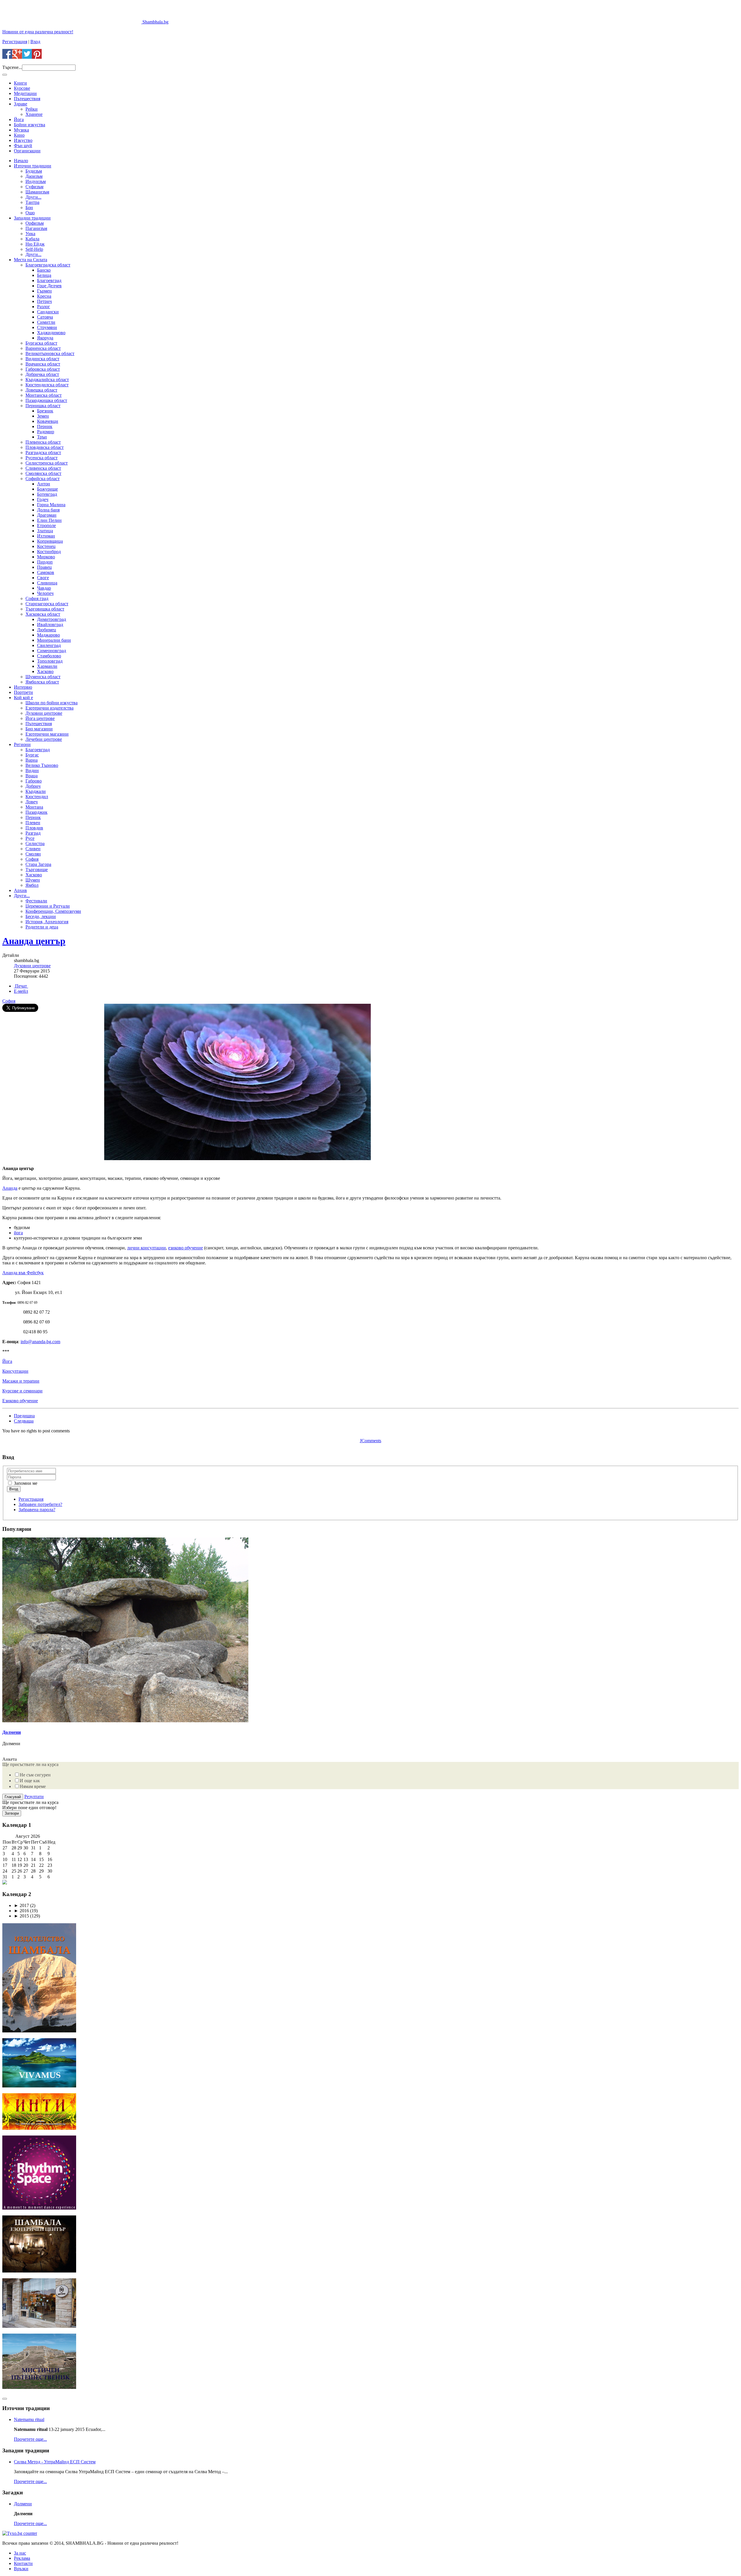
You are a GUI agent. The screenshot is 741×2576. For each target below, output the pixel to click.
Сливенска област (43, 468)
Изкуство (23, 140)
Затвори (12, 1813)
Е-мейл (21, 991)
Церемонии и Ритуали (48, 906)
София (32, 859)
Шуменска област (43, 677)
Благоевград (49, 280)
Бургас (32, 755)
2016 (21, 1911)
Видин (32, 770)
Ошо (30, 213)
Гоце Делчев (49, 286)
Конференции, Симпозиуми (53, 911)
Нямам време (33, 1786)
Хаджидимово (51, 333)
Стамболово (49, 656)
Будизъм (34, 171)
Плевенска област (43, 442)
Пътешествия (27, 99)
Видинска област (42, 359)
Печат (21, 986)
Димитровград (52, 619)
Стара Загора (38, 864)
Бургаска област (41, 343)
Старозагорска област (47, 604)
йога (18, 1233)
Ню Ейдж (35, 244)
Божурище (47, 489)
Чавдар (44, 588)
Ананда (10, 1188)
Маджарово (48, 635)
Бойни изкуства (30, 125)
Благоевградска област (48, 265)
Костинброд (49, 552)
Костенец (46, 546)
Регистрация (15, 42)
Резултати (34, 1797)
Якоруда (45, 338)
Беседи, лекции (41, 916)
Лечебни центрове (44, 739)
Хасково (45, 671)
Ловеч (32, 802)
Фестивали (36, 901)
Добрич (33, 786)
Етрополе (46, 525)
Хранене (34, 114)
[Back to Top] (5, 2399)
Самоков (46, 572)
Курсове (22, 88)
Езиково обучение (20, 1401)
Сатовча (45, 317)
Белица (44, 275)
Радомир (46, 432)
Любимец (47, 630)
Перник (45, 426)
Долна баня (48, 510)
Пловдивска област (45, 447)
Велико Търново (42, 765)
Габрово (34, 781)
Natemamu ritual (29, 2419)
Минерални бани (54, 640)
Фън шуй (23, 146)
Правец (44, 567)
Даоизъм (34, 176)
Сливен (33, 849)
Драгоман (47, 515)
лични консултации (146, 1248)
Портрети (23, 692)
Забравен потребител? (40, 1504)
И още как (30, 1781)
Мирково (46, 557)
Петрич (44, 301)
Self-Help (34, 249)
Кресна (44, 296)
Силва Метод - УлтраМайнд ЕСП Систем (55, 2462)
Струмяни (47, 327)
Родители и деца (42, 927)
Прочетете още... (30, 2439)
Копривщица (50, 541)
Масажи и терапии (21, 1381)
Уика (30, 234)
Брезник (45, 411)
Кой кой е (23, 698)
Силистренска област (47, 463)
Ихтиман (46, 536)
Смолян (33, 854)
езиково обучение (186, 1248)
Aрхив (20, 890)
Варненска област (43, 348)
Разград (33, 833)
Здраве (21, 104)
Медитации (25, 93)
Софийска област (43, 479)
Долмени (12, 1732)
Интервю (23, 687)
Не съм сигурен (35, 1775)
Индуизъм (36, 181)
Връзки (21, 2569)
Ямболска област (42, 682)
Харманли (47, 666)
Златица (45, 531)
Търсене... (12, 67)
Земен (43, 416)
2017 (21, 1905)
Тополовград (50, 661)
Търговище (37, 870)
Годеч (43, 499)
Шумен (33, 880)
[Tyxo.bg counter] (20, 2533)
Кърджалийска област (47, 380)
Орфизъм (35, 223)
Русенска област (42, 458)
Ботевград (47, 494)
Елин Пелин (49, 520)
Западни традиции (32, 218)
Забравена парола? (37, 1510)
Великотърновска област (50, 353)
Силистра (35, 843)
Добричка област (42, 374)
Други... (33, 197)
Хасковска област (43, 614)
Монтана (34, 807)
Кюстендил (37, 797)
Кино (19, 135)
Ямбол (32, 885)
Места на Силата (31, 260)
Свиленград (49, 645)
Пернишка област (43, 406)
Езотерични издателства (49, 708)
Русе (30, 838)
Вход (35, 42)
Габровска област (43, 369)
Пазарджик (36, 812)
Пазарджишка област (46, 400)
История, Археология (47, 922)
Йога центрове (40, 718)
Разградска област (43, 453)
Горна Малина (51, 505)
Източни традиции (33, 166)
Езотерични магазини (47, 734)
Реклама (22, 2558)
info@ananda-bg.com (40, 1342)
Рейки (32, 109)
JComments (370, 1441)
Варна (32, 760)
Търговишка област (45, 609)
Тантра (32, 202)
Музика (21, 130)
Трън (42, 437)
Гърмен (44, 291)
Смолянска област (43, 473)
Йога (19, 119)
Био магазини (39, 729)
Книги (20, 83)
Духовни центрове (44, 713)
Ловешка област (41, 390)
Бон (29, 207)
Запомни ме (25, 1483)
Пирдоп (45, 562)
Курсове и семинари (22, 1391)
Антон (44, 484)
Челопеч (45, 593)
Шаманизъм (37, 192)
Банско (44, 270)
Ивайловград (50, 625)
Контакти (23, 2563)
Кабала (32, 239)
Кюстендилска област (47, 385)
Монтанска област (44, 395)
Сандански (48, 312)
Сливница (47, 583)
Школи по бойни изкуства (52, 703)
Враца (32, 776)
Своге (43, 578)
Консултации (15, 1371)
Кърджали (36, 791)
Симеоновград (52, 651)
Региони (22, 744)
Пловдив (34, 828)
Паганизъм (36, 228)
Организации (27, 151)
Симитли (46, 322)
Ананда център (34, 941)
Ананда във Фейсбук (23, 1273)
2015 (21, 1916)
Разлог (44, 307)
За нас (20, 2553)
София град (37, 598)
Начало (21, 161)
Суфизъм (34, 187)
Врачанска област (43, 364)
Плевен (33, 823)
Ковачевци (48, 421)
